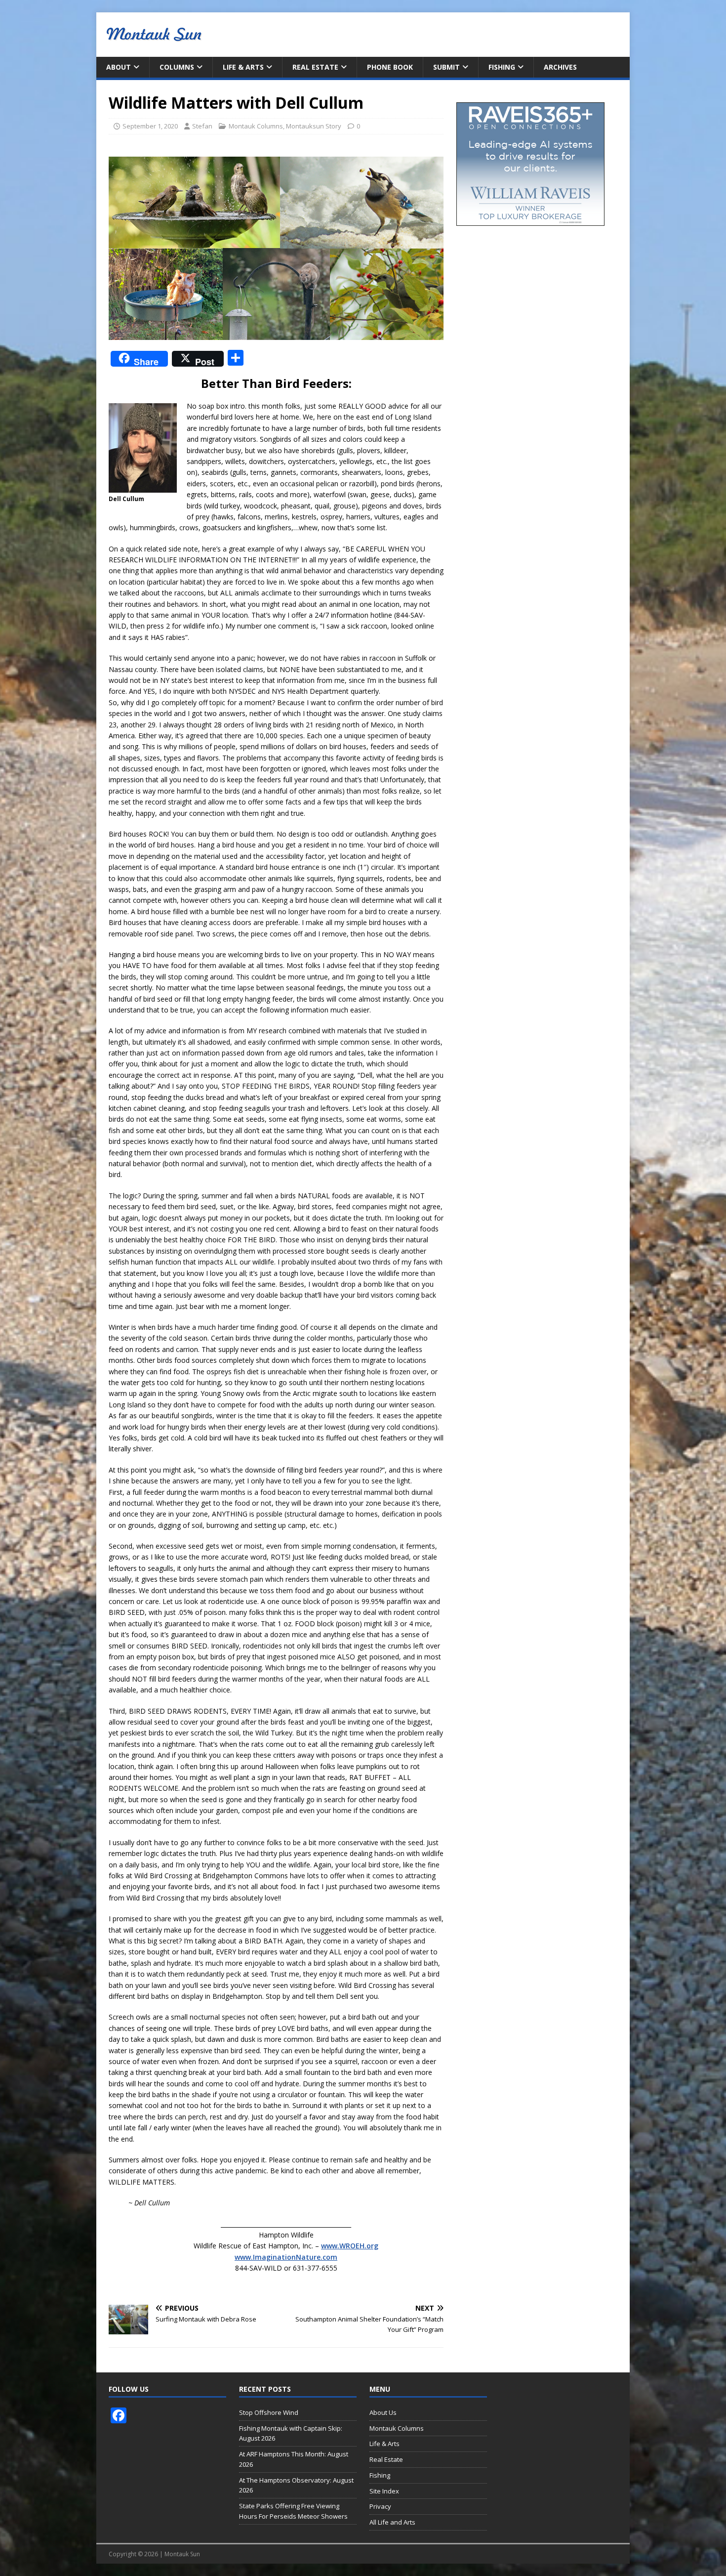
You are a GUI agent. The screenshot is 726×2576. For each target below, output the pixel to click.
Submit (446, 67)
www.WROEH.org (350, 2246)
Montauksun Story (314, 126)
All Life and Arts (392, 2522)
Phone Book (390, 67)
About (119, 67)
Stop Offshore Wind (269, 2412)
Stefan (202, 126)
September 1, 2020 (150, 126)
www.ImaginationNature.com (286, 2257)
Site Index (384, 2491)
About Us (383, 2412)
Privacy (380, 2506)
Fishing (502, 67)
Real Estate (315, 67)
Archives (560, 67)
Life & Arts (243, 67)
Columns (177, 67)
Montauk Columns (256, 126)
